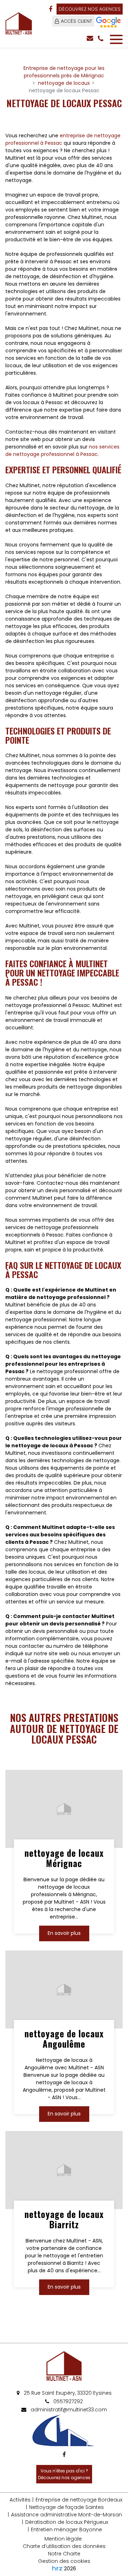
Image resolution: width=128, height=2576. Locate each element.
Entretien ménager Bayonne (66, 2530)
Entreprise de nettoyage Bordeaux (79, 2500)
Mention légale (63, 2539)
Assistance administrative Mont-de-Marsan (66, 2515)
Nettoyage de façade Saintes (66, 2507)
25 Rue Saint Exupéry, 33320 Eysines (67, 2393)
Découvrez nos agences (90, 9)
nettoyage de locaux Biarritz (64, 2220)
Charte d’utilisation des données (64, 2546)
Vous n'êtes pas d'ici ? (64, 2474)
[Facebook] (50, 9)
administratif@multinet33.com (68, 2410)
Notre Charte (64, 2554)
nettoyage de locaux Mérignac (64, 1858)
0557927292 (67, 2401)
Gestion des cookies (64, 2561)
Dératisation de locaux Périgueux (67, 2522)
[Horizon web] (57, 2568)
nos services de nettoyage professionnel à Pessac (62, 450)
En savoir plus (64, 1933)
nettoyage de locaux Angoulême (64, 2039)
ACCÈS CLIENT (76, 21)
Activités (20, 2500)
